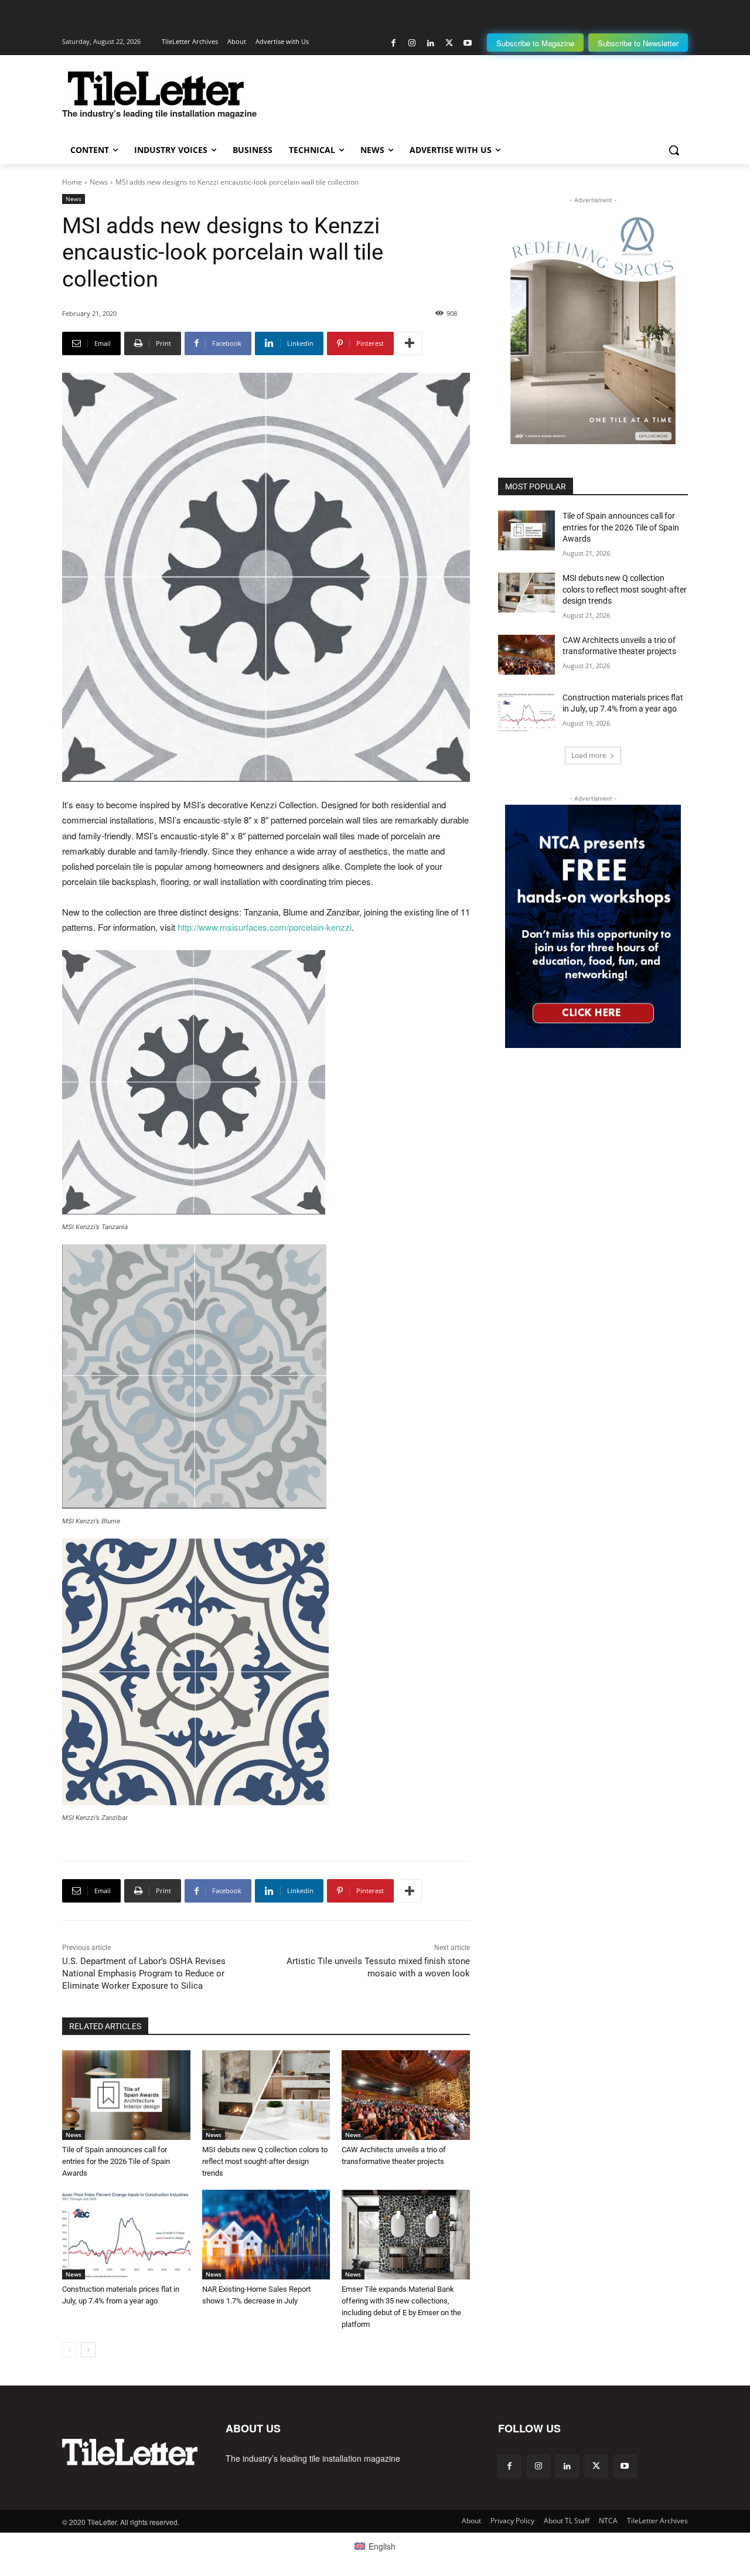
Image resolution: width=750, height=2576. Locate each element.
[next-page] (88, 2350)
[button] (674, 150)
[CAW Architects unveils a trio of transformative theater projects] (406, 2095)
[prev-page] (69, 2350)
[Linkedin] (430, 43)
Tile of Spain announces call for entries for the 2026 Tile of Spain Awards (116, 2161)
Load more (589, 755)
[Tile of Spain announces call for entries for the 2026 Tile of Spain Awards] (126, 2095)
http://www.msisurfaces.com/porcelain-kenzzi (265, 927)
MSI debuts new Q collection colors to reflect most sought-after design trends (265, 2161)
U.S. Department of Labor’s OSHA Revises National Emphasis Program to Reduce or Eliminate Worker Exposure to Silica (144, 1973)
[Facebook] (393, 43)
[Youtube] (467, 43)
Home (72, 182)
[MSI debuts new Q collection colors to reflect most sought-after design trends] (266, 2095)
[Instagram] (412, 43)
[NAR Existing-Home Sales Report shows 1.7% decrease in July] (266, 2235)
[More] (410, 343)
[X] (449, 43)
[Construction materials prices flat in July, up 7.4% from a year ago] (126, 2235)
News (99, 182)
